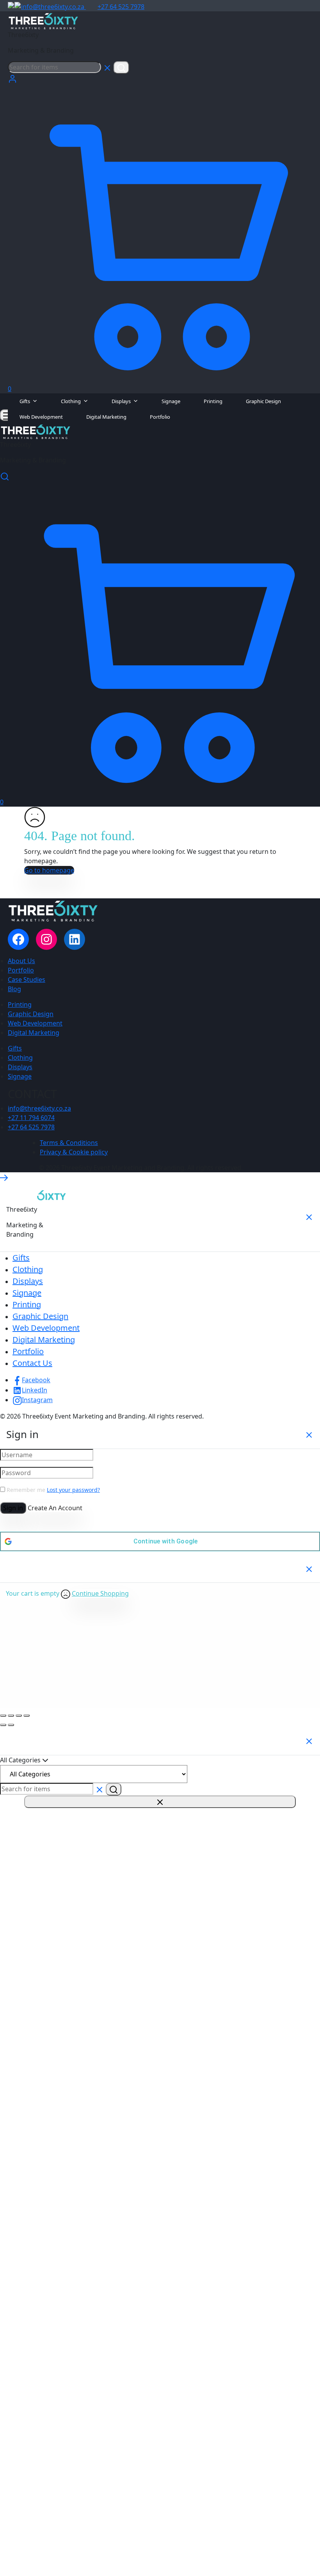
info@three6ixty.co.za (53, 7)
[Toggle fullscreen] (11, 1716)
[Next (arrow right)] (11, 1725)
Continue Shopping (100, 1593)
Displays (121, 401)
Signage (171, 401)
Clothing (71, 401)
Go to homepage (49, 870)
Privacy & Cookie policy (74, 1152)
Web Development (41, 417)
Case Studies (27, 980)
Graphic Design (263, 401)
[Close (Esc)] (27, 1716)
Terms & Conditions (69, 1143)
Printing (213, 401)
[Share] (19, 1716)
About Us (21, 961)
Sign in (13, 1508)
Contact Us (32, 1363)
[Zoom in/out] (3, 1716)
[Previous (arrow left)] (3, 1725)
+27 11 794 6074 (31, 1118)
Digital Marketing (106, 417)
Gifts (25, 401)
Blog (14, 989)
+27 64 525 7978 (121, 7)
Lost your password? (73, 1490)
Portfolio (160, 417)
